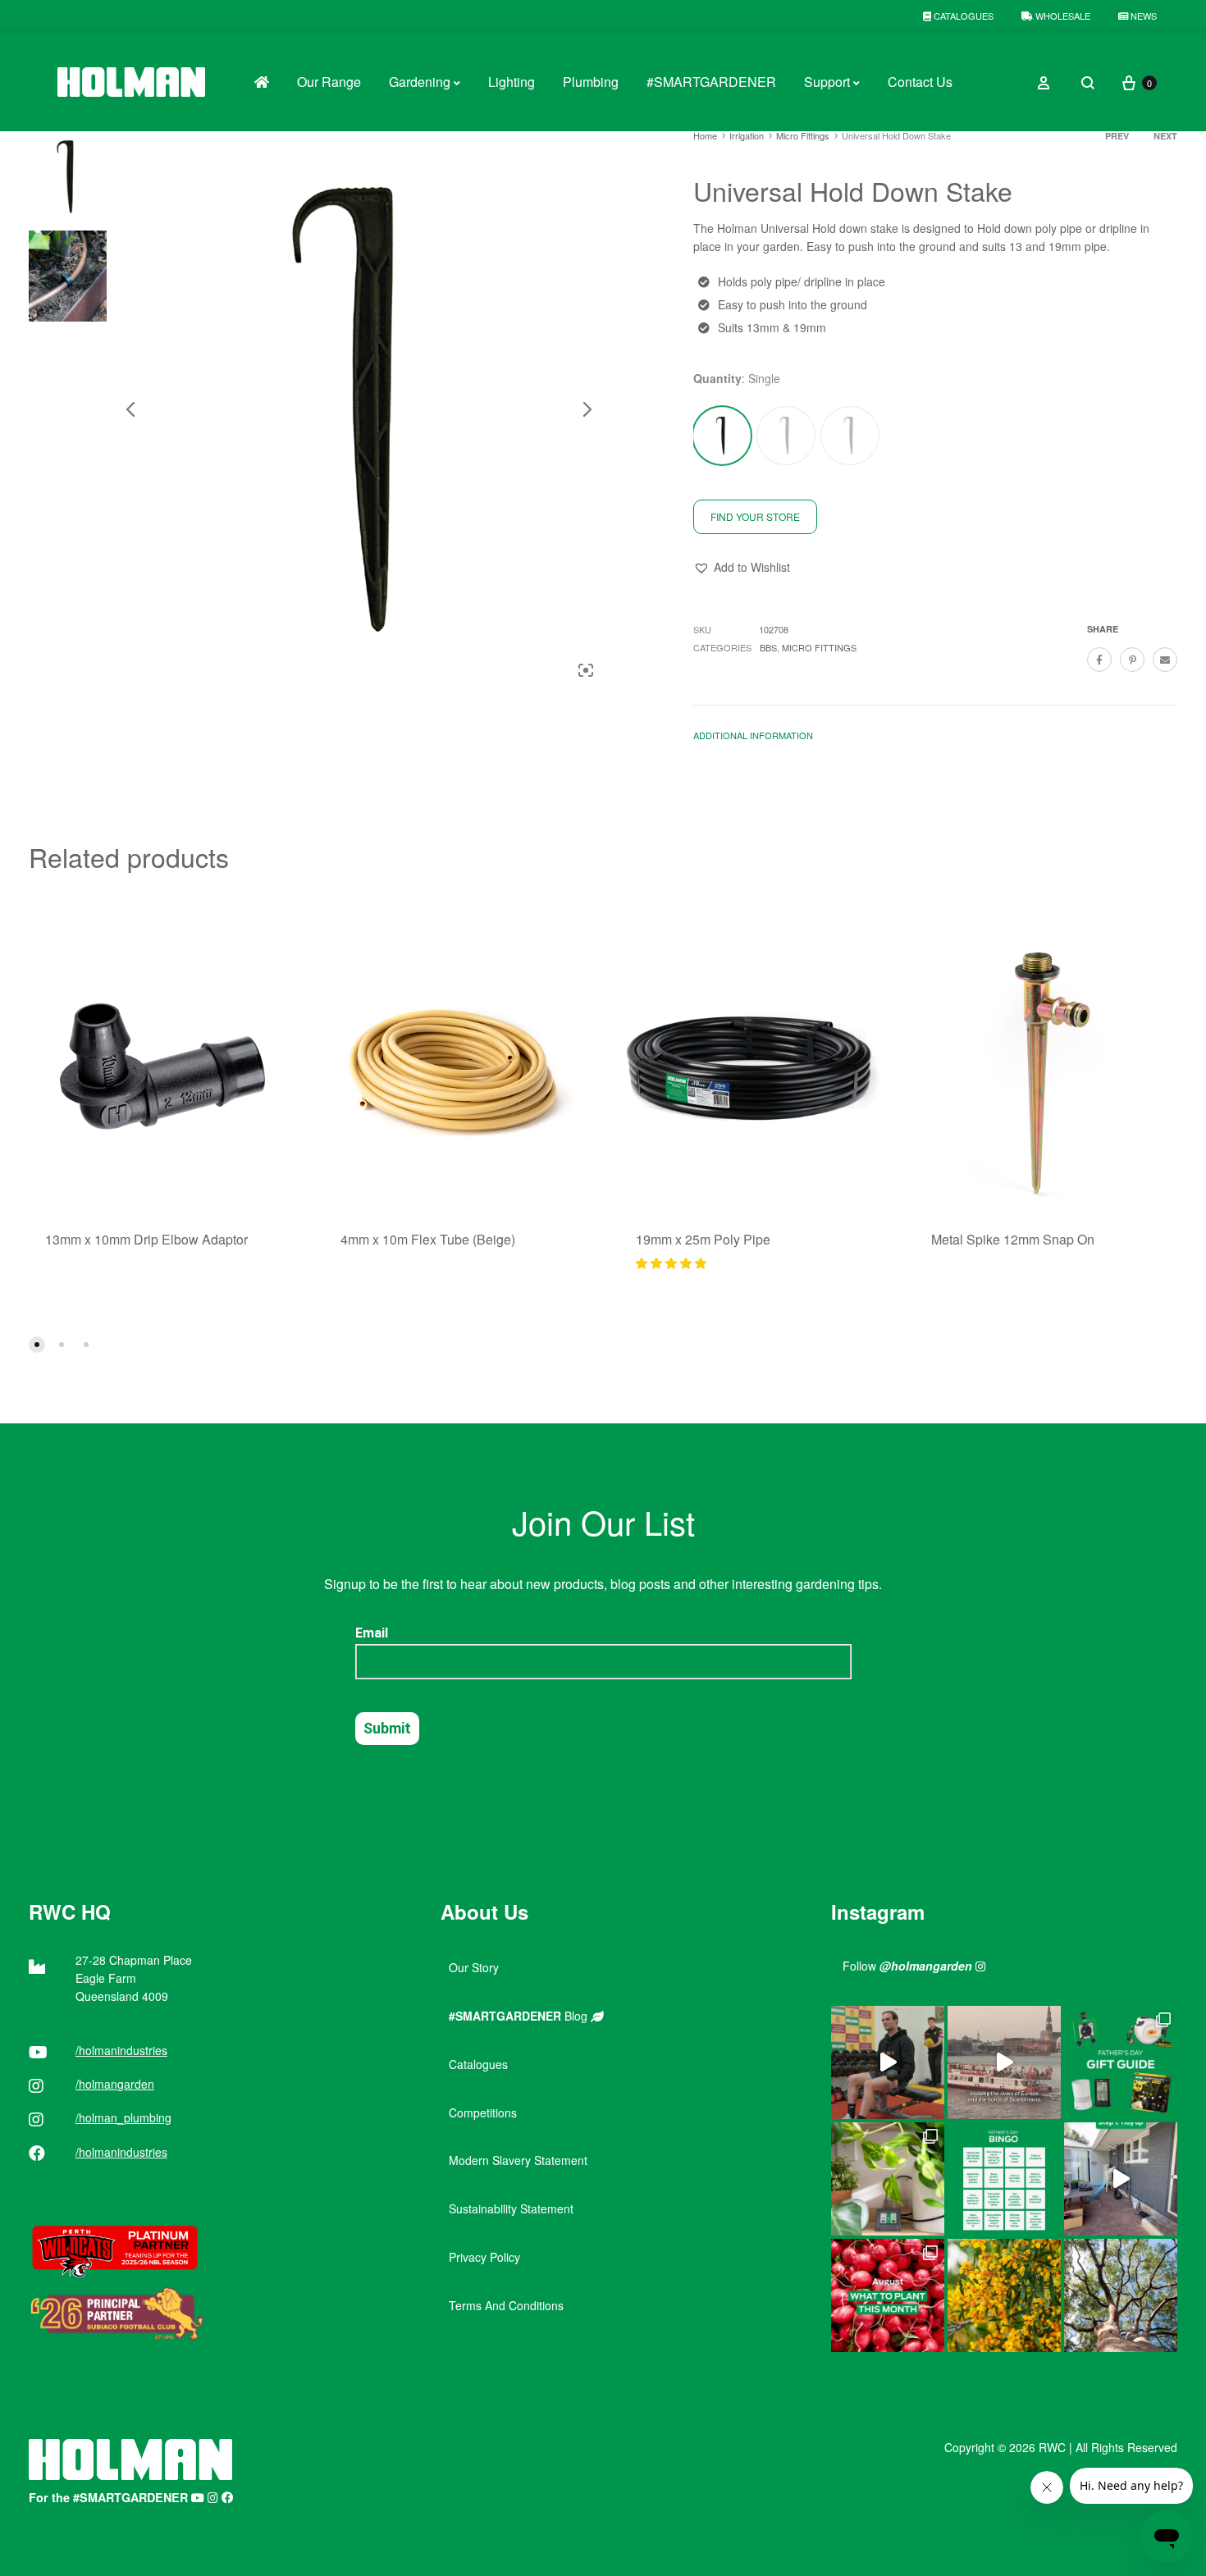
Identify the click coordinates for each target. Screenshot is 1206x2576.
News (1142, 16)
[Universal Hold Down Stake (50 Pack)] (850, 436)
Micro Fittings (803, 135)
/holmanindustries (121, 2050)
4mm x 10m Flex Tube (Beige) (428, 1239)
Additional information (753, 735)
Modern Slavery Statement (518, 2160)
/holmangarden (115, 2084)
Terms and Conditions (506, 2305)
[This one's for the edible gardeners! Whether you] (888, 2295)
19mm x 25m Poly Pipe (703, 1239)
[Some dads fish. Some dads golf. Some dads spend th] (1121, 2062)
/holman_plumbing (123, 2117)
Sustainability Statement (511, 2208)
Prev (1117, 136)
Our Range (329, 82)
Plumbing (591, 82)
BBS (768, 647)
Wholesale (1062, 16)
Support (827, 82)
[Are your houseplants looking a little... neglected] (888, 2179)
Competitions (483, 2112)
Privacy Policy (484, 2257)
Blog (520, 2016)
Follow (907, 1966)
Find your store (755, 516)
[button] (742, 568)
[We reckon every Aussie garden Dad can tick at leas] (1004, 2179)
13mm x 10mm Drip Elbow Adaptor (146, 1239)
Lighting (512, 82)
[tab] (753, 739)
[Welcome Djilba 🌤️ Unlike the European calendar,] (1004, 2295)
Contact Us (920, 82)
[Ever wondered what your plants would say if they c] (1004, 2062)
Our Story (474, 1967)
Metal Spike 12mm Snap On (1013, 1239)
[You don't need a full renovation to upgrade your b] (1121, 2179)
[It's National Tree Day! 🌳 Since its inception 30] (1121, 2295)
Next (1165, 136)
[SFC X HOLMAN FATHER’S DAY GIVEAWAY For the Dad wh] (888, 2062)
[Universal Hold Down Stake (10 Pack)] (786, 436)
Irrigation (747, 135)
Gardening (420, 82)
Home (705, 135)
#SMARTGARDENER (711, 82)
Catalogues (962, 16)
